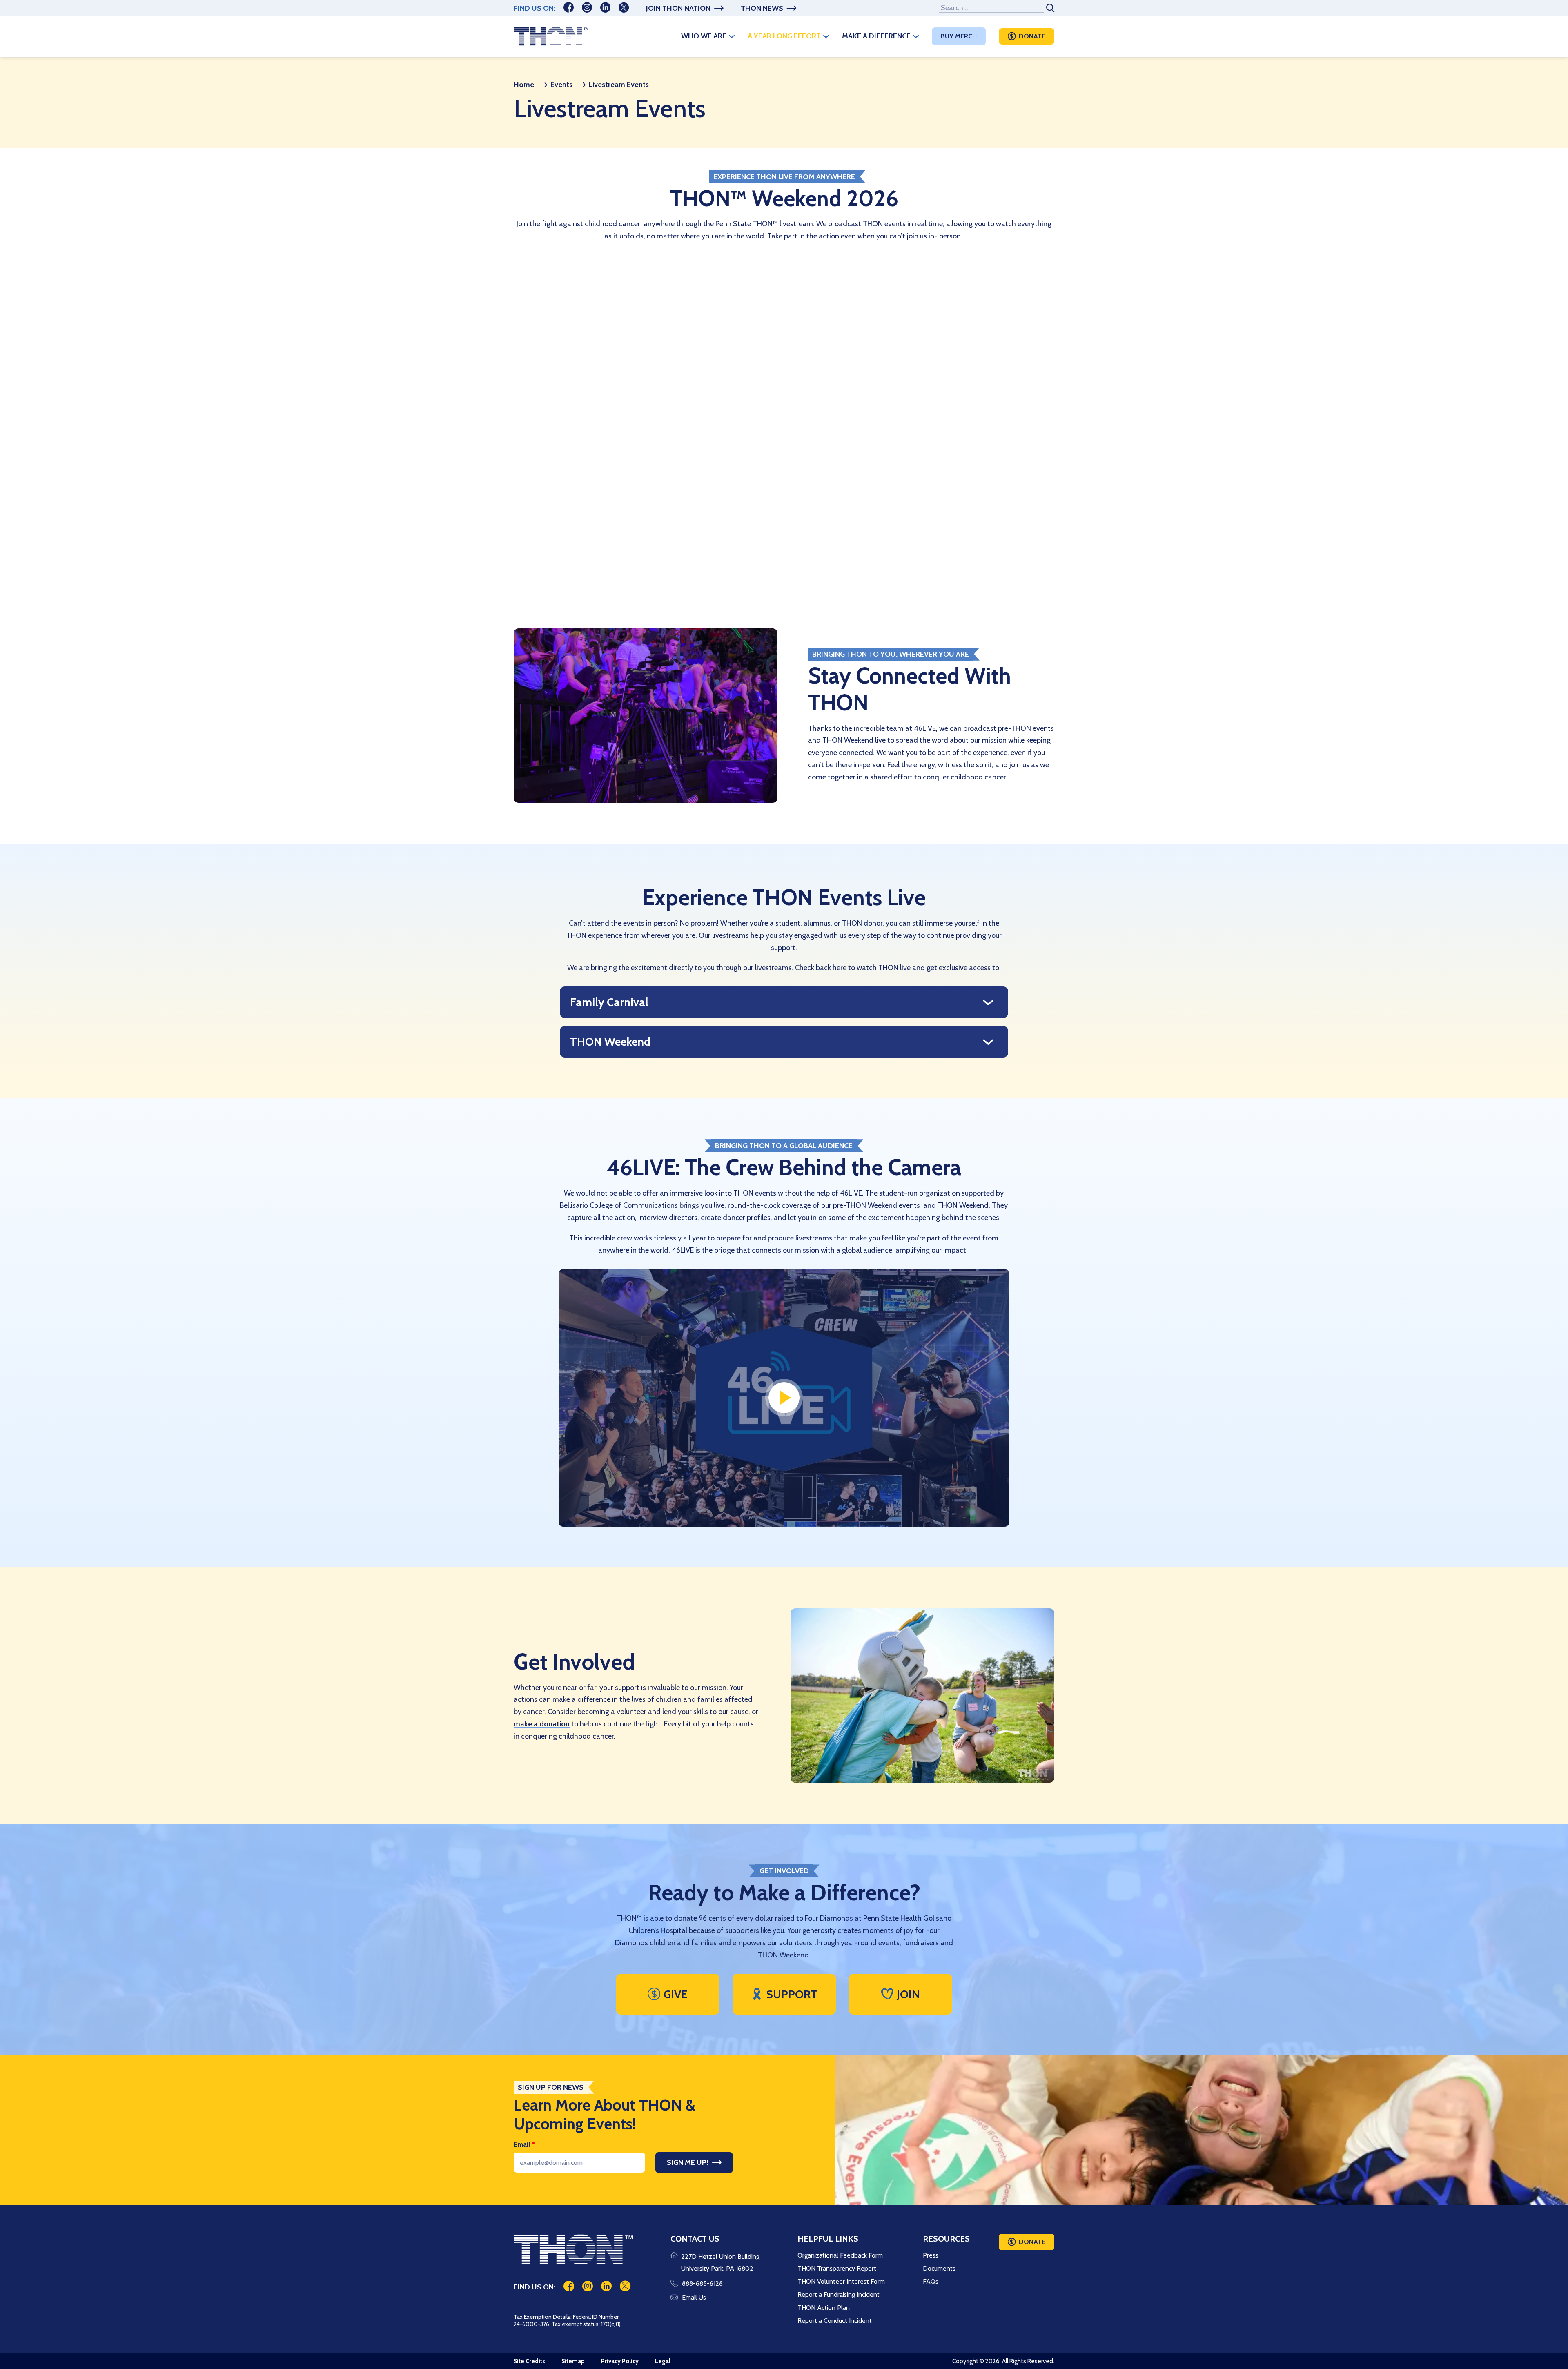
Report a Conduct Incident (835, 2321)
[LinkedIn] (605, 8)
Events (561, 85)
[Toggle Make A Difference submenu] (916, 36)
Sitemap (573, 2361)
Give (676, 1994)
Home (524, 85)
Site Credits (529, 2361)
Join (908, 1994)
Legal (663, 2361)
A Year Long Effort (784, 36)
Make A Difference (876, 36)
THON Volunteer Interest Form (841, 2281)
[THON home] (551, 36)
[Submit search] (1049, 8)
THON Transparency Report (837, 2268)
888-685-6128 (702, 2283)
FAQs (931, 2281)
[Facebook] (569, 8)
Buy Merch (959, 36)
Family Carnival (609, 1002)
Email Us (694, 2297)
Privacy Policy (620, 2361)
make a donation (542, 1724)
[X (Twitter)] (624, 8)
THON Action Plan (824, 2308)
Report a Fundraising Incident (839, 2294)
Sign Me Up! (688, 2162)
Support (792, 1994)
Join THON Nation (678, 8)
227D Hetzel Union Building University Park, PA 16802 (720, 2263)
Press (931, 2255)
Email (524, 2144)
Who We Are (704, 36)
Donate (1032, 36)
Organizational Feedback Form (840, 2255)
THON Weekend (610, 1042)
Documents (939, 2268)
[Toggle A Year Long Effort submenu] (826, 36)
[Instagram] (587, 8)
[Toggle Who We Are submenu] (732, 36)
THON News (762, 8)
